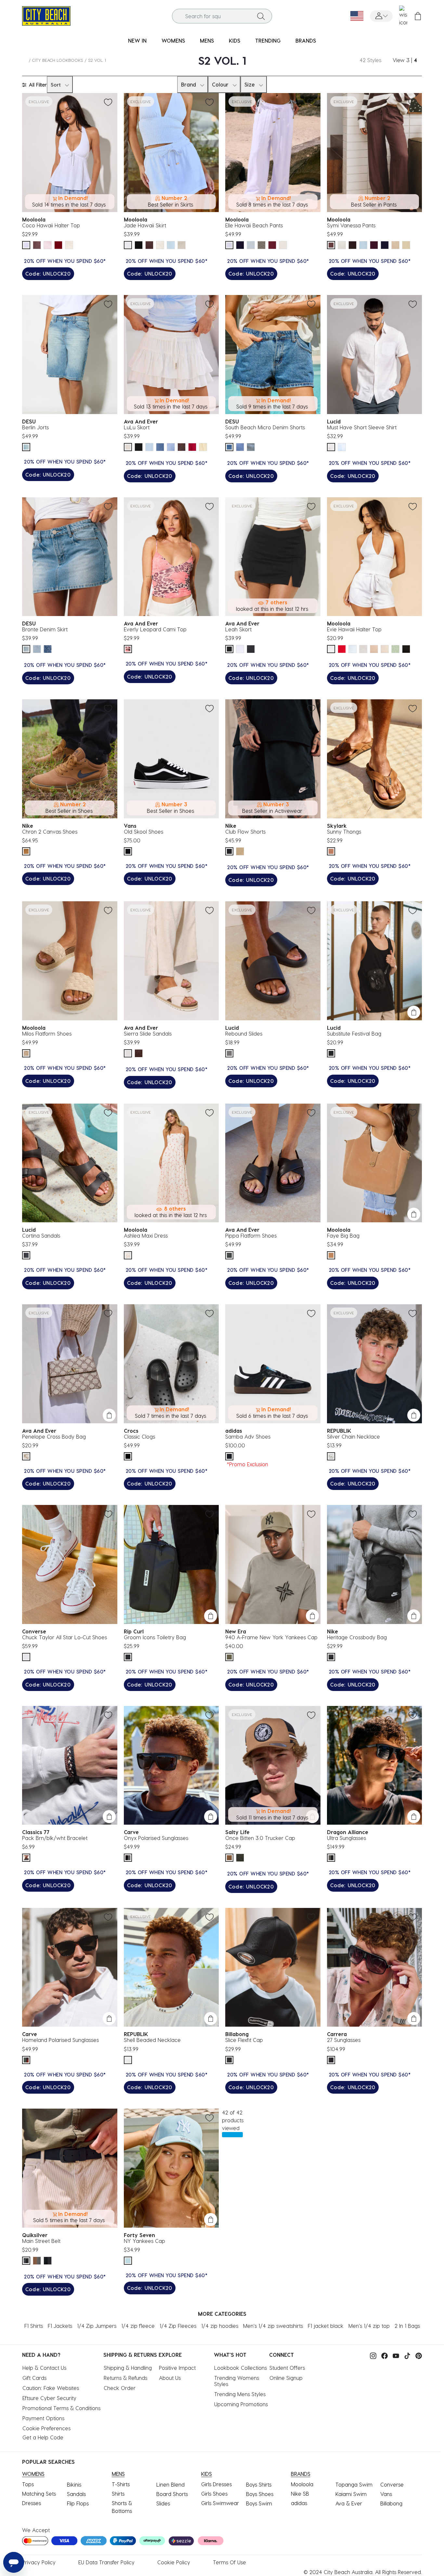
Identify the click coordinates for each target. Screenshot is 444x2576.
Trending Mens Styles (240, 2394)
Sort (56, 85)
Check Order (120, 2388)
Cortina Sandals (41, 1235)
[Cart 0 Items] (418, 16)
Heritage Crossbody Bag (357, 1637)
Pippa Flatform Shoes (251, 1235)
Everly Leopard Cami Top (155, 629)
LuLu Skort (137, 427)
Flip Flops (78, 2503)
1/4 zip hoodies (220, 2326)
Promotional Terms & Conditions (61, 2408)
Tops (28, 2484)
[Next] (405, 245)
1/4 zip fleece (138, 2326)
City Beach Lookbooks (58, 60)
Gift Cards (34, 2378)
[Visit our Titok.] (406, 2355)
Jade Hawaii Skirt (145, 225)
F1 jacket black (326, 2326)
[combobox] (222, 16)
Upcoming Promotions (241, 2404)
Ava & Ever (349, 2503)
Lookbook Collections (241, 2368)
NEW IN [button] (137, 40)
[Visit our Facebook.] (383, 2355)
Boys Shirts (259, 2484)
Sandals (76, 2494)
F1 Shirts (34, 2326)
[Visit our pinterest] (417, 2355)
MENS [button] (207, 40)
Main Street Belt (41, 2241)
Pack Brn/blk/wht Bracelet (55, 1838)
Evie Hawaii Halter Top (354, 629)
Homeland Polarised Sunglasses (60, 2040)
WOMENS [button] (173, 40)
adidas (299, 2503)
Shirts (118, 2494)
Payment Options (43, 2418)
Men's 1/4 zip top (369, 2326)
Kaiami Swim (351, 2494)
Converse (392, 2484)
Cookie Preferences (46, 2428)
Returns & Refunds (125, 2378)
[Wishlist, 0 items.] (403, 16)
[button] (381, 16)
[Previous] (334, 245)
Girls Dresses (216, 2484)
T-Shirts (121, 2484)
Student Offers (287, 2368)
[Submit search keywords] (261, 16)
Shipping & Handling (128, 2368)
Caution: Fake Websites (51, 2388)
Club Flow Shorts (245, 832)
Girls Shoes (214, 2494)
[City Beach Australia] (46, 15)
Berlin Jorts (35, 427)
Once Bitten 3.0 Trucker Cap (260, 1838)
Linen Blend (170, 2484)
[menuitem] (137, 41)
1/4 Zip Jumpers (97, 2326)
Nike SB (300, 2494)
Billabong (391, 2503)
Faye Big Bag (343, 1235)
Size (250, 84)
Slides (163, 2503)
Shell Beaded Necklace (152, 2040)
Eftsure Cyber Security (49, 2398)
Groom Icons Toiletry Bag (155, 1637)
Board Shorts (172, 2494)
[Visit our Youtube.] (394, 2355)
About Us (170, 2378)
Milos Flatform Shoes (47, 1033)
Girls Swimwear (220, 2503)
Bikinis (74, 2484)
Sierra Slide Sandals (148, 1033)
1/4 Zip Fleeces (178, 2326)
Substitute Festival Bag (354, 1033)
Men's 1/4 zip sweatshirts (273, 2326)
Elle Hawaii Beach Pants (254, 225)
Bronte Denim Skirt (45, 629)
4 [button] (415, 60)
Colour (220, 84)
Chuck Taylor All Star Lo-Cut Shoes (65, 1637)
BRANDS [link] (306, 40)
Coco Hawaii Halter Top (51, 225)
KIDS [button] (235, 40)
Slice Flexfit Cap (244, 2040)
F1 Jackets (60, 2326)
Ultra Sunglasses (346, 1838)
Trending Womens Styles (237, 2381)
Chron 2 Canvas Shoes (50, 832)
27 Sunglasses (344, 2040)
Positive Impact (177, 2368)
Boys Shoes (260, 2494)
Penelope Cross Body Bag (54, 1436)
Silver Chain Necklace (353, 1436)
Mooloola (302, 2484)
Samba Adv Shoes (248, 1436)
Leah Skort (238, 629)
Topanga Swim (354, 2484)
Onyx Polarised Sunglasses (156, 1838)
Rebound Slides (244, 1033)
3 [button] (408, 60)
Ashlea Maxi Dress (146, 1235)
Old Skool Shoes (144, 832)
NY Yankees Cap (144, 2241)
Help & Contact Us (44, 2368)
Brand (189, 84)
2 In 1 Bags (407, 2326)
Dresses (32, 2503)
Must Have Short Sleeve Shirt (362, 427)
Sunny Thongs (344, 832)
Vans (386, 2494)
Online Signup (286, 2378)
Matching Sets (39, 2494)
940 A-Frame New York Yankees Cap (271, 1637)
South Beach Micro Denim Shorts (265, 427)
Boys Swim (259, 2503)
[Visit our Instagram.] (372, 2355)
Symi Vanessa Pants (351, 225)
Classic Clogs (139, 1436)
